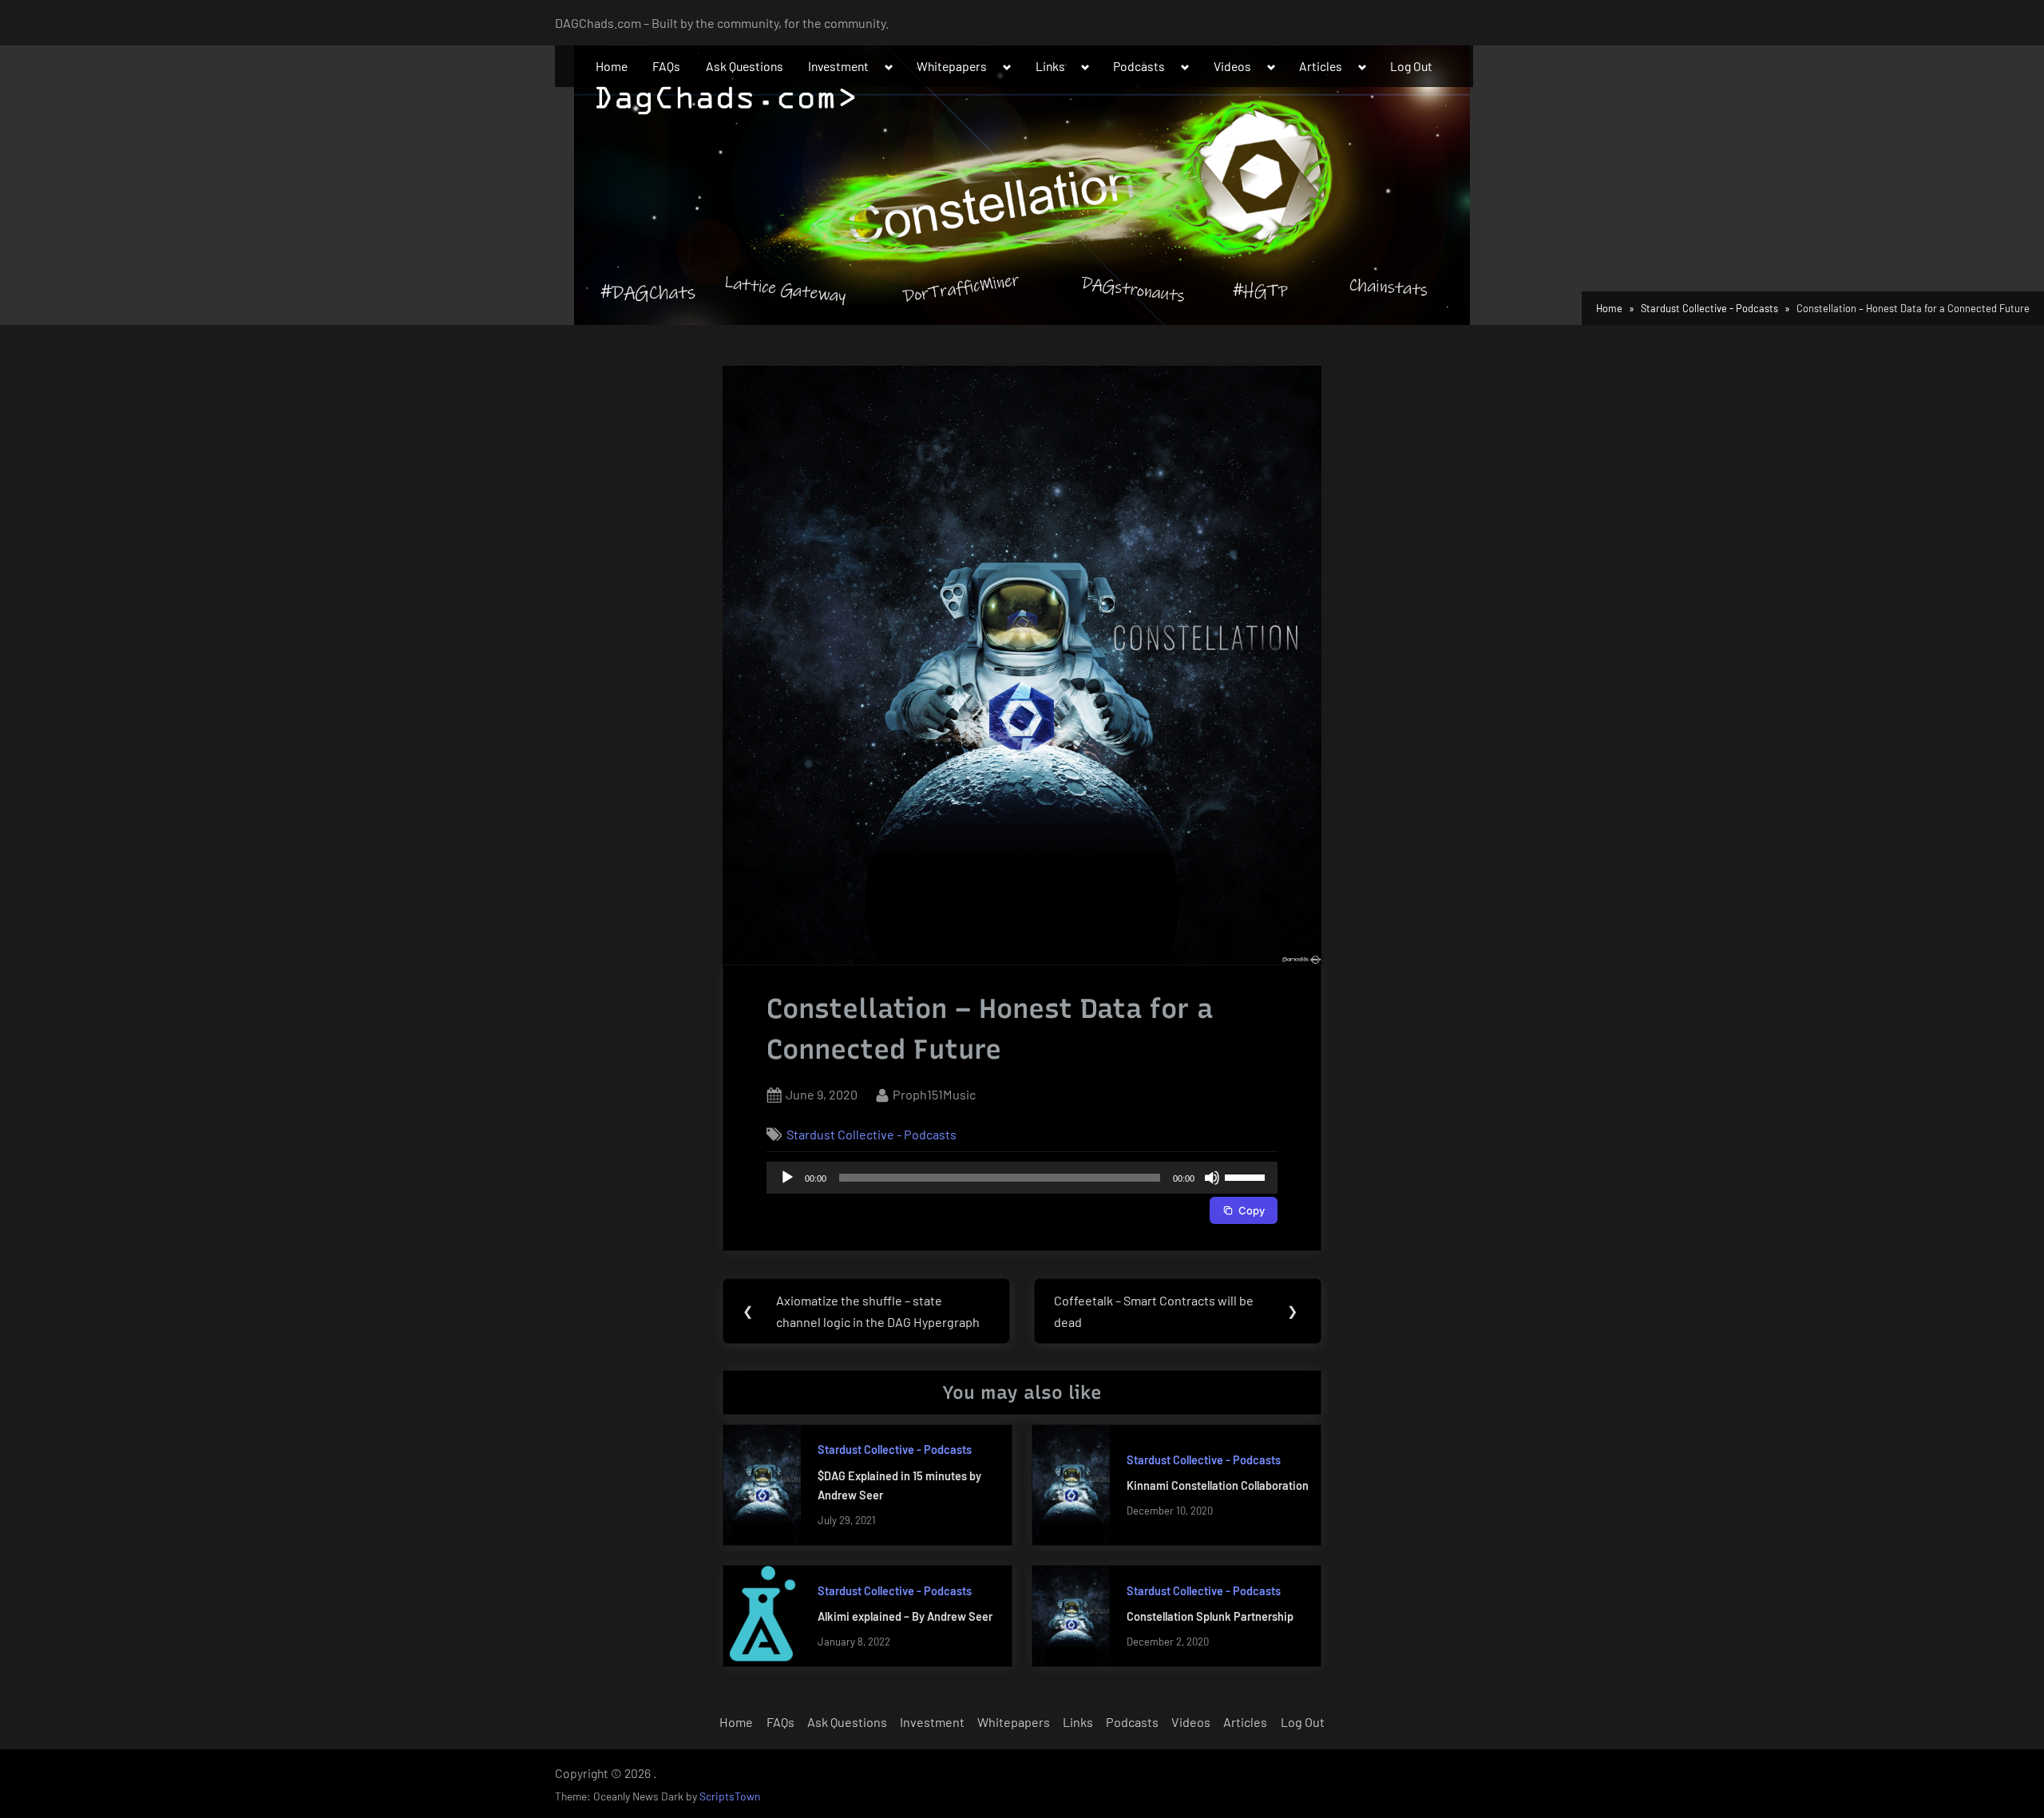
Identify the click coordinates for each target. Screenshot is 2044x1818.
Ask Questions (745, 66)
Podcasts (1139, 66)
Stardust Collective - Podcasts (871, 1134)
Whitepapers (952, 66)
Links (1050, 66)
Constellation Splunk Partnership (1210, 1616)
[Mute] (1212, 1178)
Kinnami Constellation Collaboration (1218, 1485)
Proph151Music (934, 1094)
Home (612, 66)
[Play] (787, 1178)
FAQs (666, 66)
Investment (838, 66)
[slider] (1247, 1176)
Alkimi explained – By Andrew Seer (905, 1616)
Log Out (1411, 66)
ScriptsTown (730, 1796)
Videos (1232, 66)
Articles (1321, 66)
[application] (1022, 1178)
